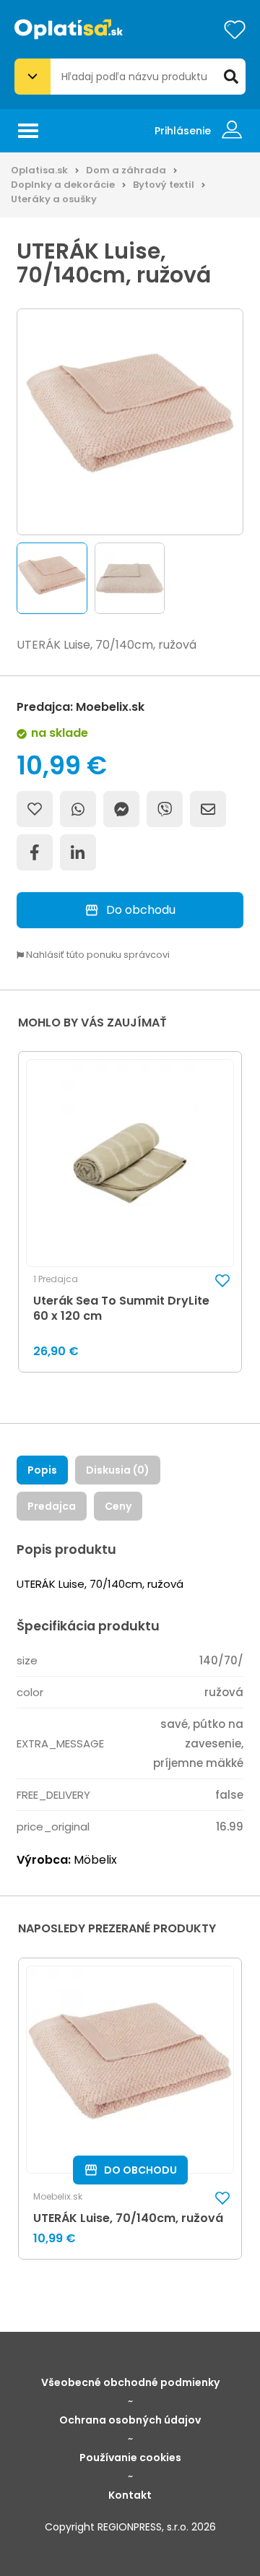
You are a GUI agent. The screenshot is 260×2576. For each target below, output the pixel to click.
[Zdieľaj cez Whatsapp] (78, 809)
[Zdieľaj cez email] (208, 809)
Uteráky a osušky (54, 199)
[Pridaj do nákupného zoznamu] (35, 809)
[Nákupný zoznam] (235, 30)
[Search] (231, 77)
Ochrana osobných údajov (130, 2420)
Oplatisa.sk (39, 170)
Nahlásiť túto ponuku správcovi (97, 955)
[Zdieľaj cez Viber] (165, 809)
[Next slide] (247, 579)
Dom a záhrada (126, 170)
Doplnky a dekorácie (63, 185)
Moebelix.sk (58, 2197)
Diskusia (118, 1470)
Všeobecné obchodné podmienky (130, 2382)
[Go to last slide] (13, 579)
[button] (52, 578)
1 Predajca (56, 1279)
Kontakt (130, 2495)
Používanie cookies (130, 2458)
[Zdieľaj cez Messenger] (121, 809)
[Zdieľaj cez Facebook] (35, 852)
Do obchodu (141, 910)
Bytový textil (164, 185)
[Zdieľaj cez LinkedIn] (78, 852)
